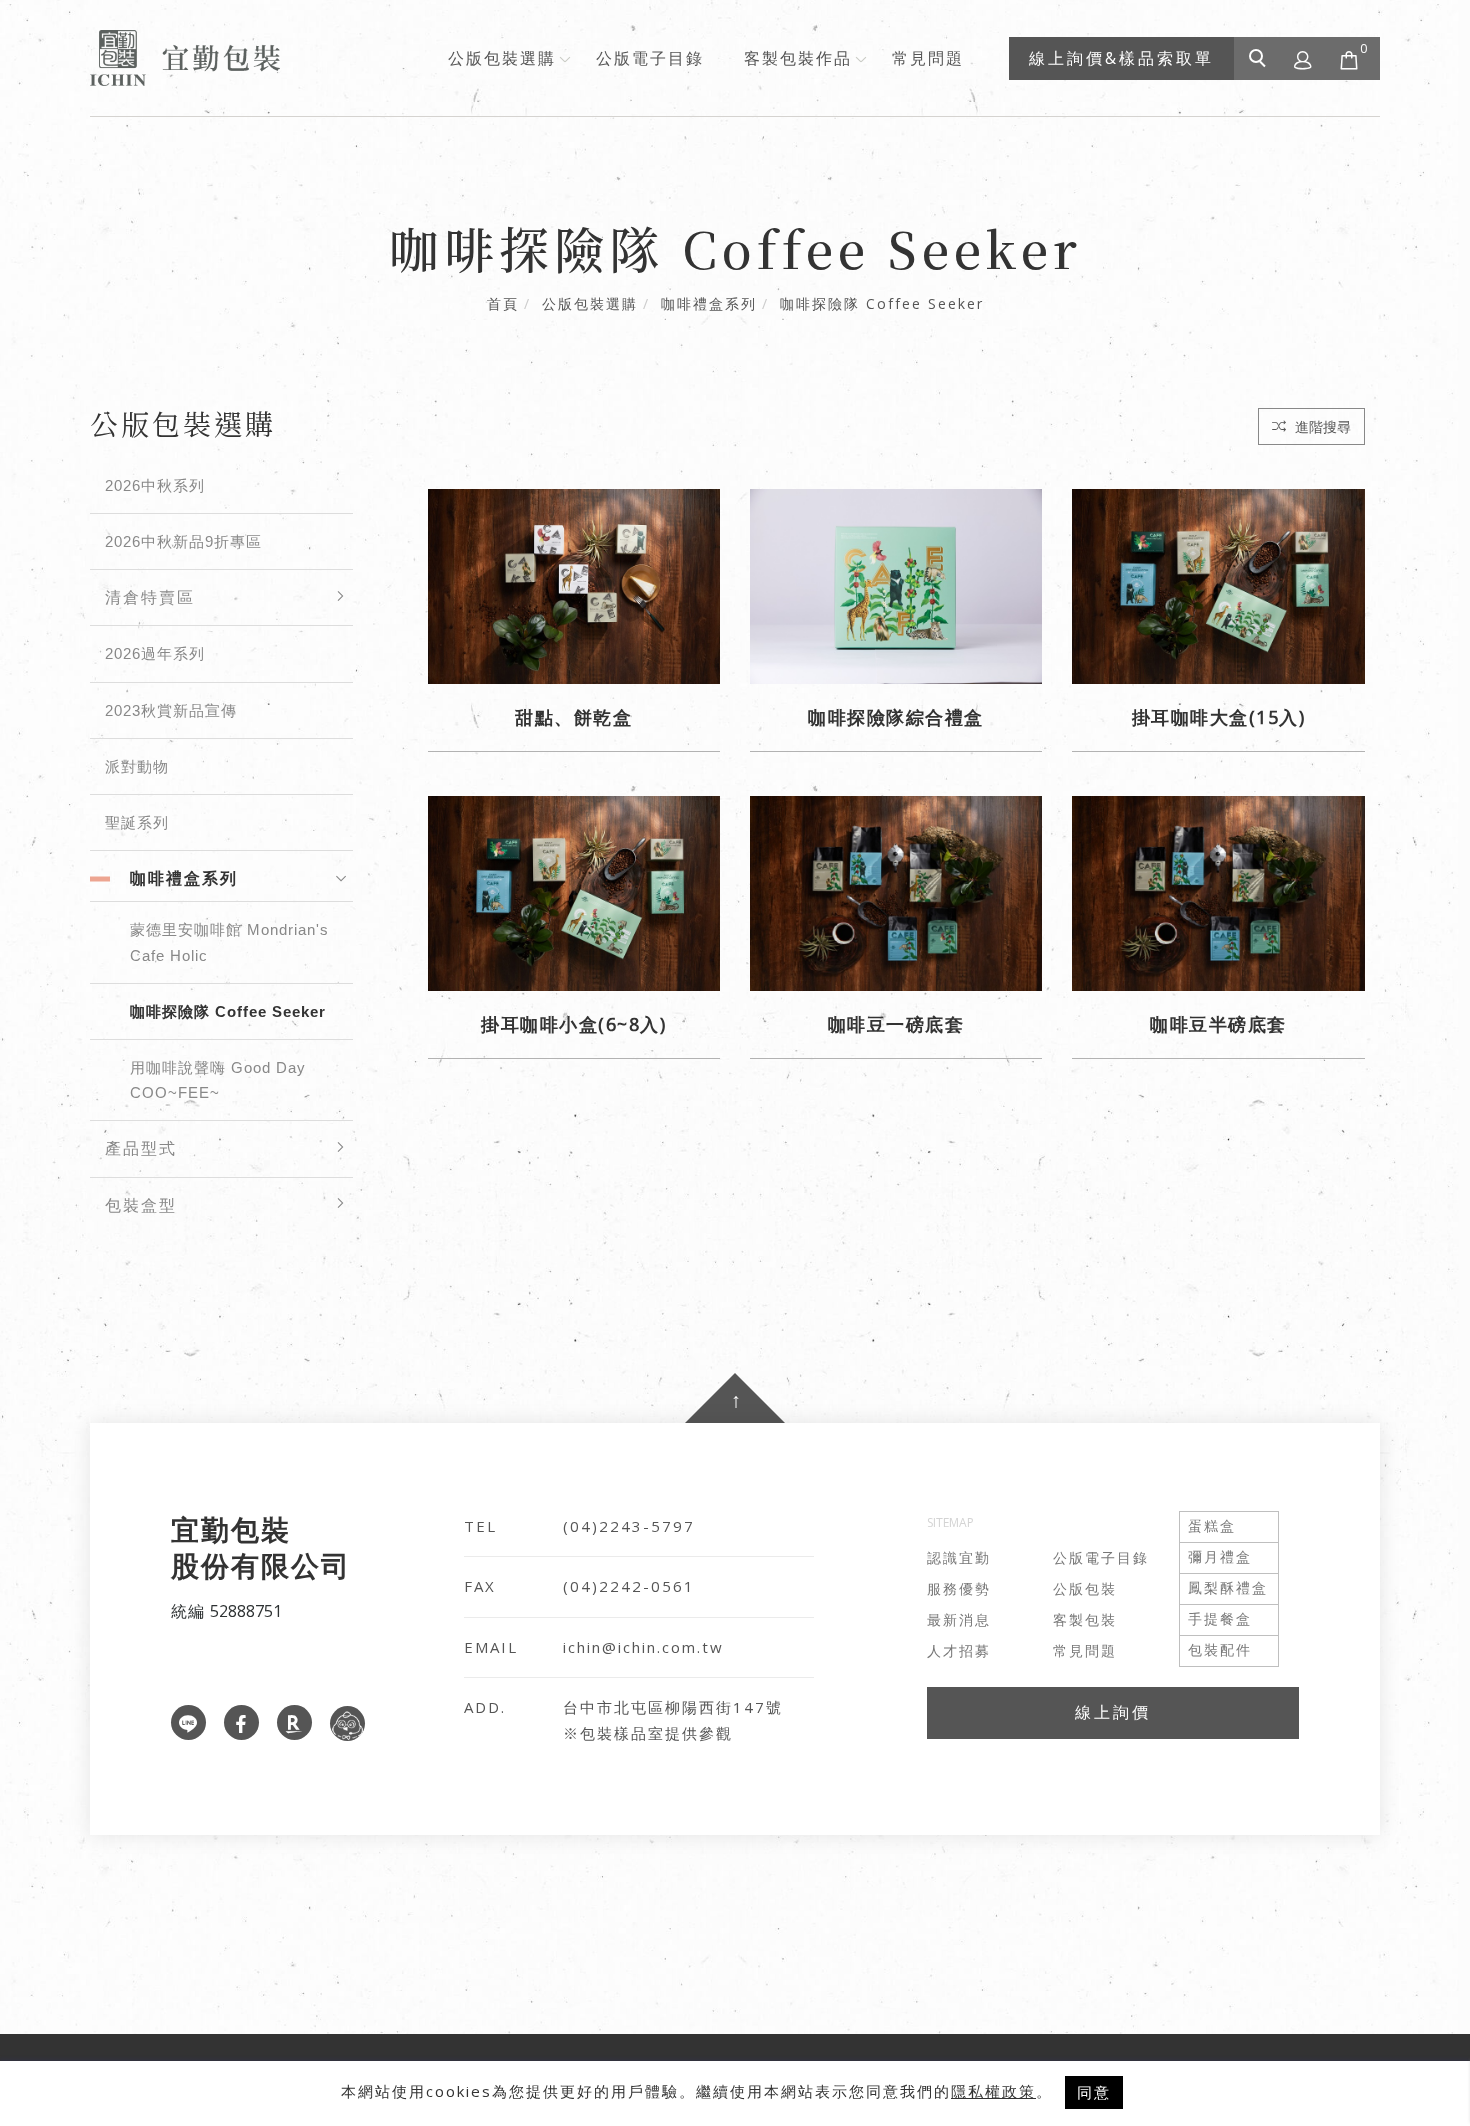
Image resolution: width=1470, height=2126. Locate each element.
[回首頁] (185, 58)
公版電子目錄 (650, 58)
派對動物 (137, 766)
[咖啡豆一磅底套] (896, 892)
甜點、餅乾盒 (573, 717)
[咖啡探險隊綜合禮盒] (896, 585)
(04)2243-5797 (629, 1526)
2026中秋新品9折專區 (183, 541)
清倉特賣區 (150, 597)
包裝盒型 (141, 1205)
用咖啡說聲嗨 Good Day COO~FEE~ (218, 1080)
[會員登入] (1303, 58)
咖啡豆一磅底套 (896, 1024)
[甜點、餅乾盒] (574, 585)
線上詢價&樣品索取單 (1121, 58)
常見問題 (928, 58)
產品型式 (141, 1148)
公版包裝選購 (502, 58)
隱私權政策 (993, 2091)
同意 (1094, 2092)
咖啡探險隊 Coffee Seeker (882, 303)
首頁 (503, 303)
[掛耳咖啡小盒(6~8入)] (574, 892)
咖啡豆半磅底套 (1218, 1024)
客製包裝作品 (798, 58)
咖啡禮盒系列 (709, 303)
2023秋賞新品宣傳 (171, 710)
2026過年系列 (155, 653)
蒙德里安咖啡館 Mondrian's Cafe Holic (229, 942)
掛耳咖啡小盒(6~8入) (573, 1024)
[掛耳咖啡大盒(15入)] (1218, 585)
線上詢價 (1113, 1712)
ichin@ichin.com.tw (643, 1647)
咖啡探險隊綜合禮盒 (896, 717)
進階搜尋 (1321, 426)
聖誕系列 (137, 822)
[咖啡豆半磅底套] (1218, 892)
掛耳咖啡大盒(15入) (1219, 717)
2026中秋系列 (155, 485)
